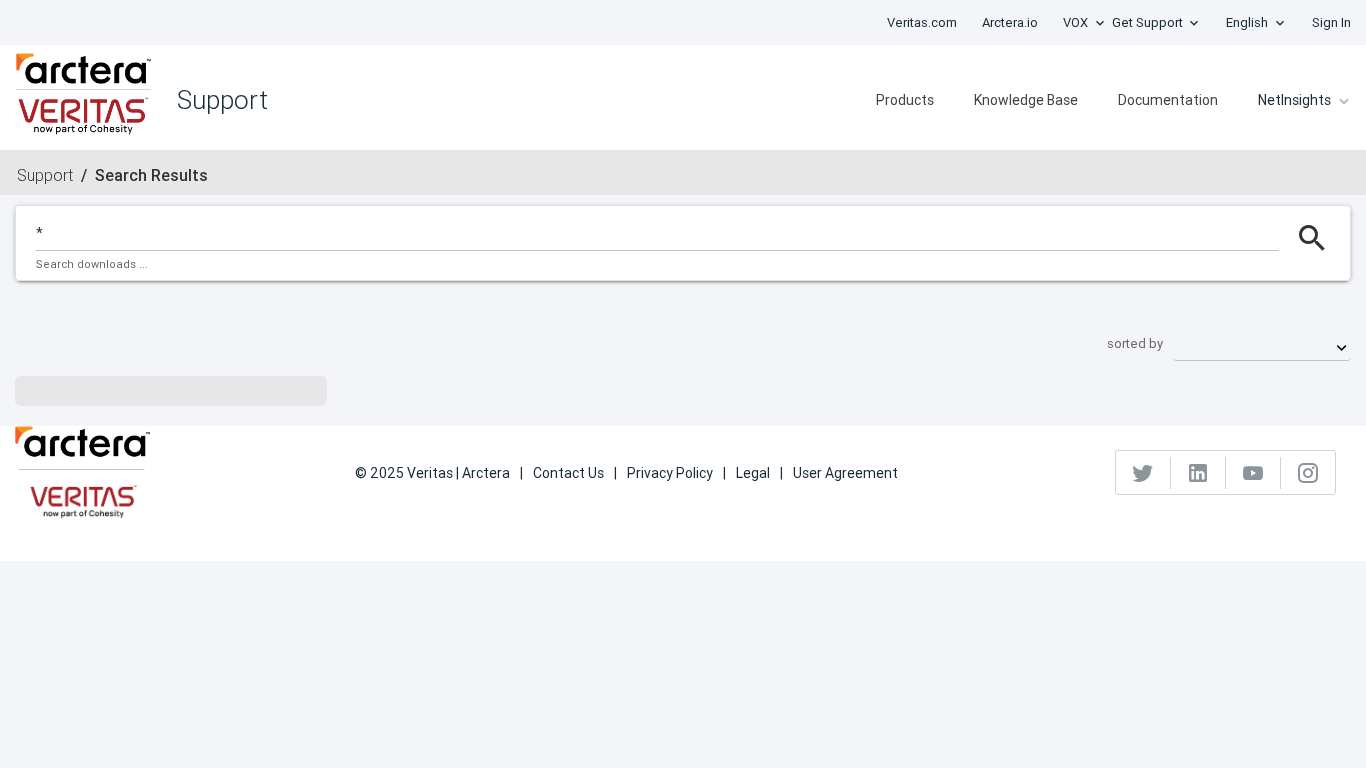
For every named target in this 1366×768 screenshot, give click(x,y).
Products (905, 100)
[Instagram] (1308, 473)
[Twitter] (1143, 473)
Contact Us (568, 473)
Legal (753, 473)
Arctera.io (1010, 22)
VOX (1075, 22)
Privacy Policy (670, 473)
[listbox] (1262, 343)
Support (45, 175)
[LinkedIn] (1198, 473)
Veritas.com (922, 22)
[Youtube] (1253, 473)
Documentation (1168, 100)
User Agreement (845, 473)
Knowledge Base (1026, 100)
